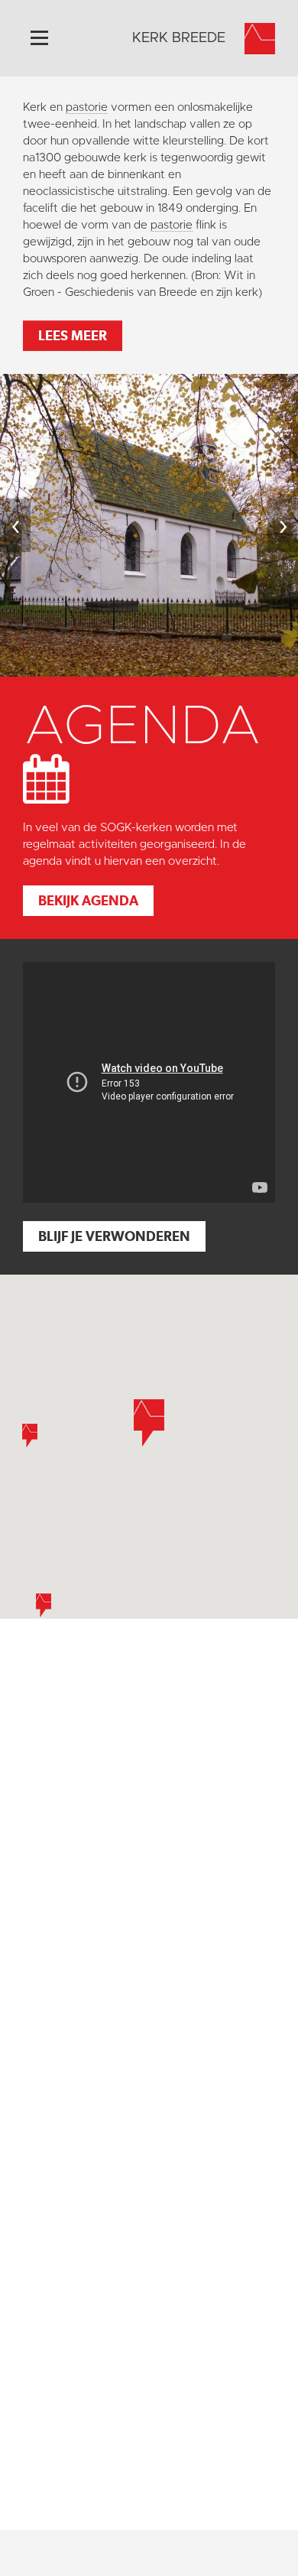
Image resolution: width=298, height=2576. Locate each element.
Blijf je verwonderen (114, 1236)
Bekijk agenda (88, 900)
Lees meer (73, 335)
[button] (149, 1423)
